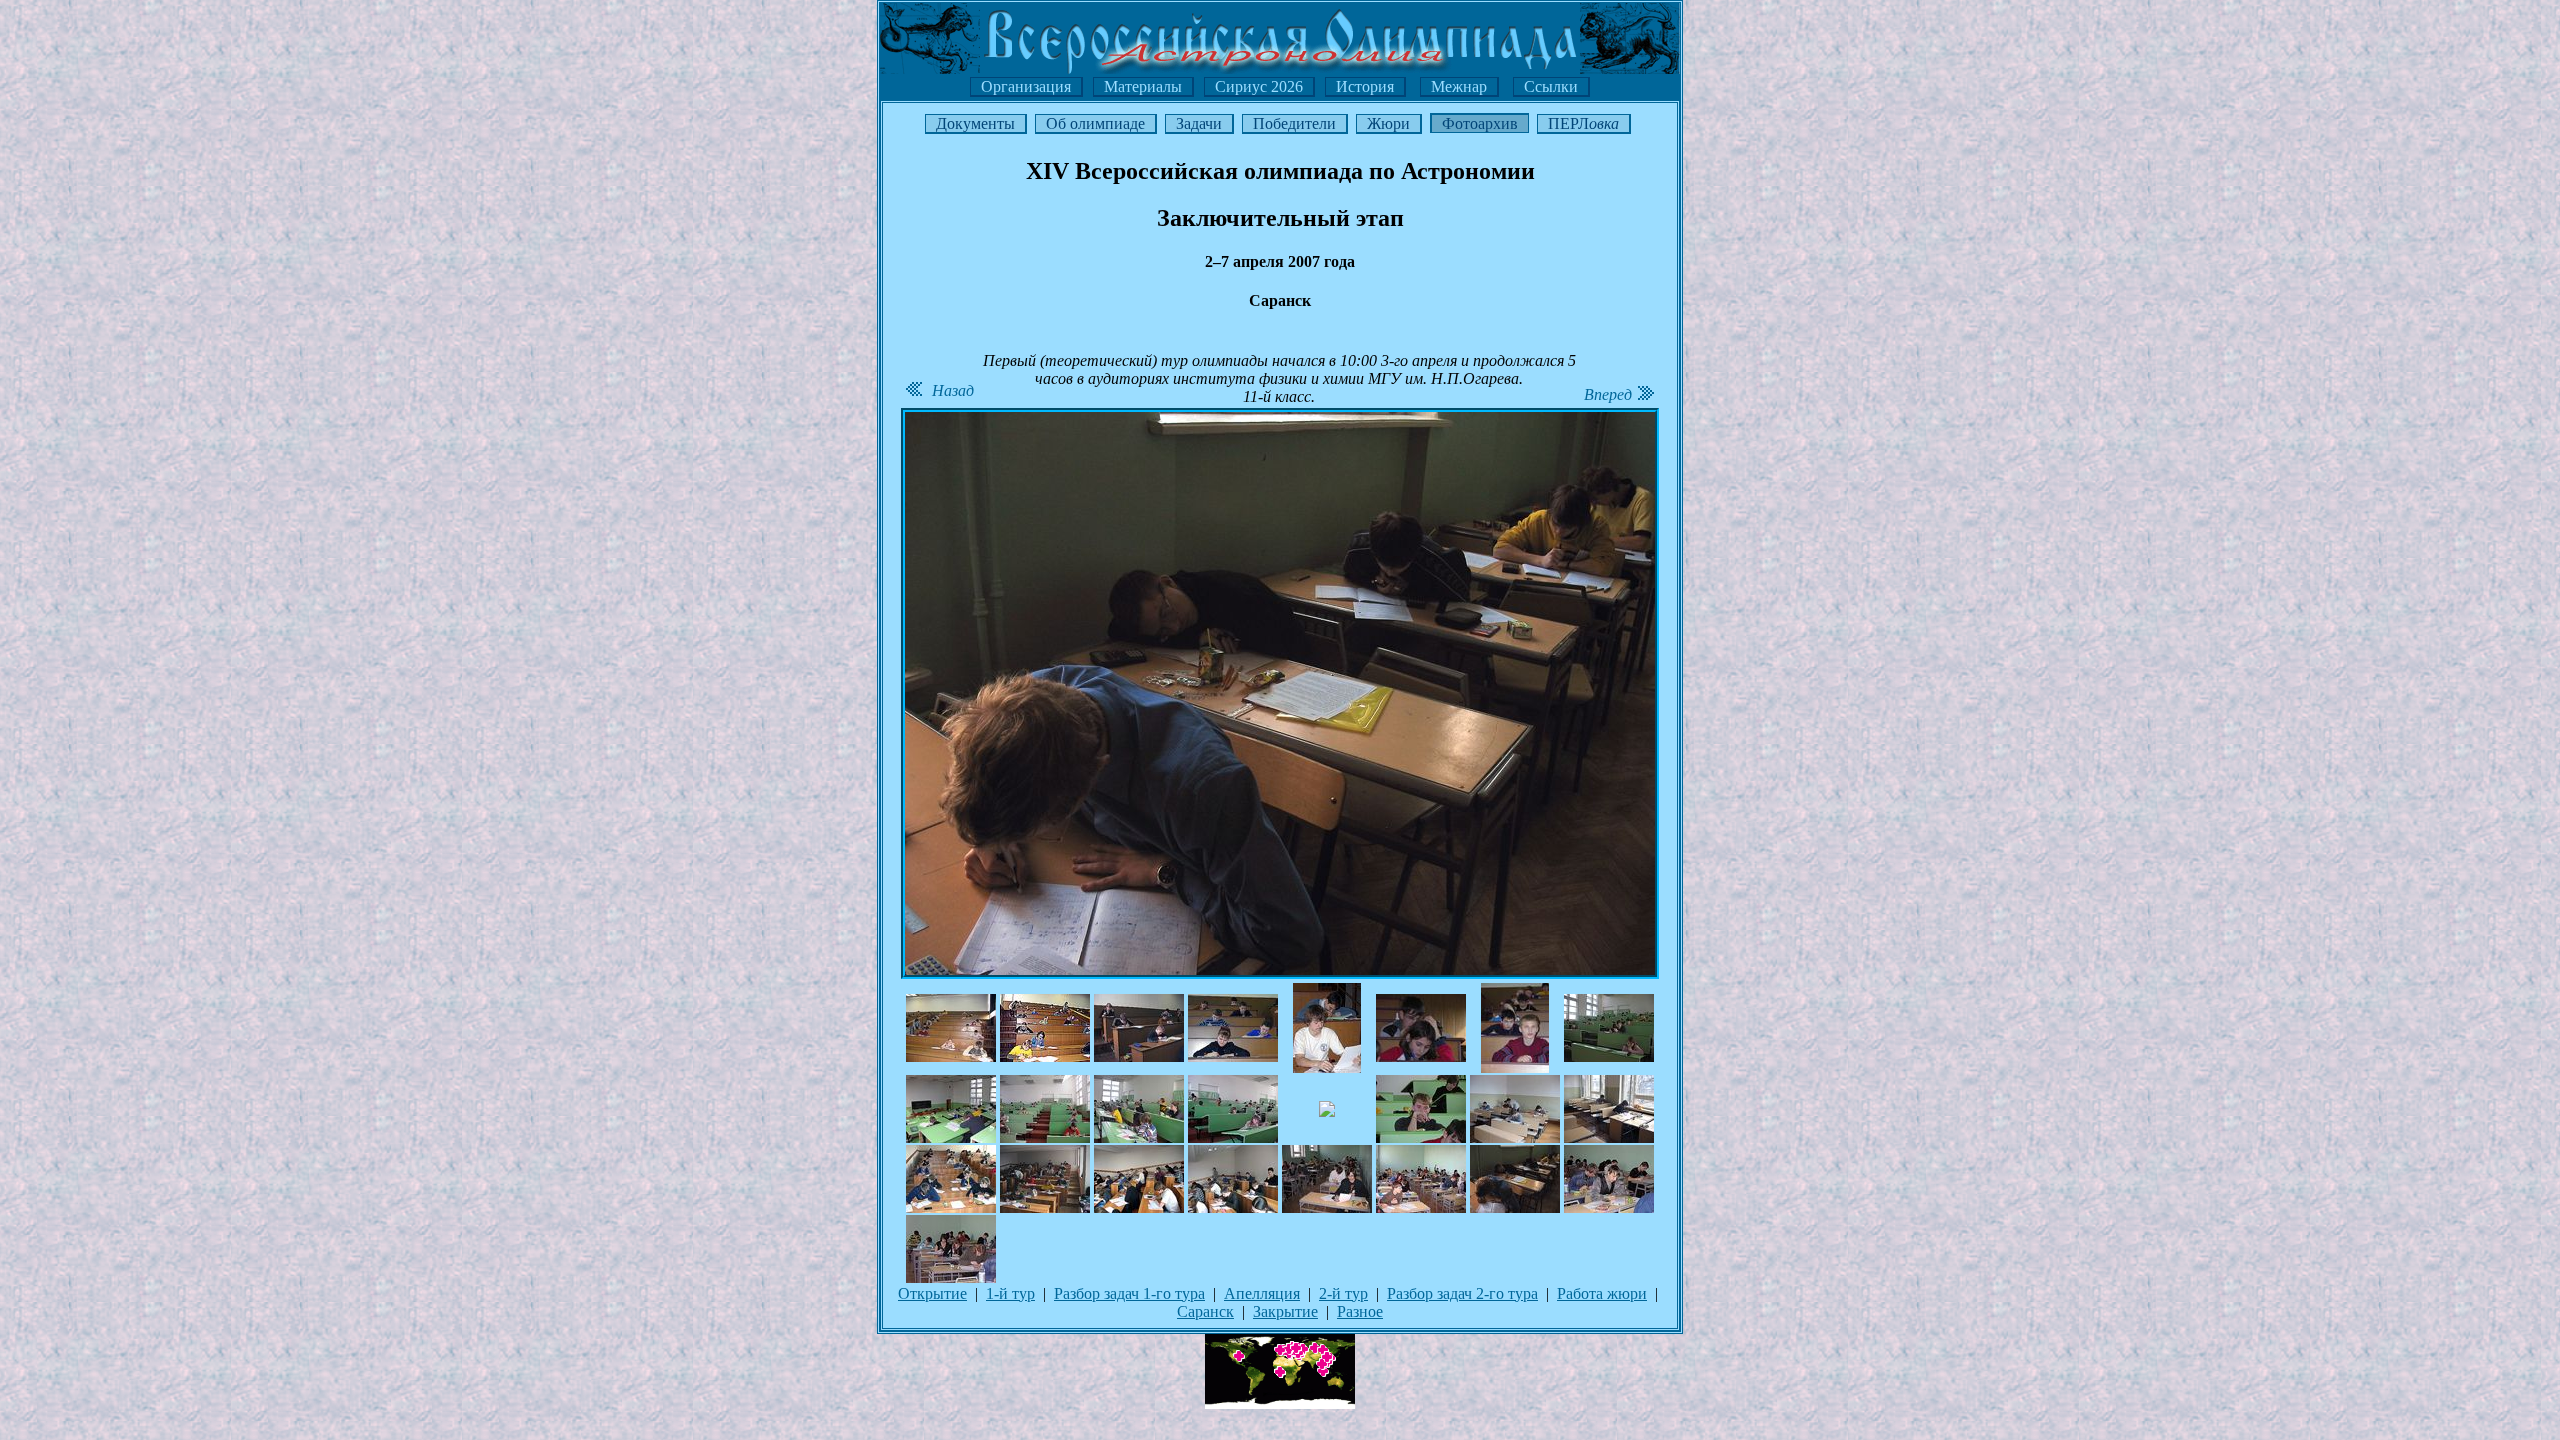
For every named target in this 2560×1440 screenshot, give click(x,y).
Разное (1360, 1311)
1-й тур (1010, 1293)
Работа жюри (1602, 1293)
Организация (1026, 86)
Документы (975, 123)
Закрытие (1285, 1311)
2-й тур (1343, 1293)
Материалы (1143, 86)
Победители (1294, 123)
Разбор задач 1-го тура (1129, 1293)
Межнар (1459, 86)
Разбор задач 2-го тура (1462, 1293)
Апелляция (1262, 1293)
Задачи (1199, 123)
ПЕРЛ (1583, 123)
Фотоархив (1480, 123)
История (1365, 86)
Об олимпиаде (1095, 123)
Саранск (1205, 1311)
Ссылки (1551, 86)
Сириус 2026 (1259, 86)
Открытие (932, 1293)
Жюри (1388, 123)
